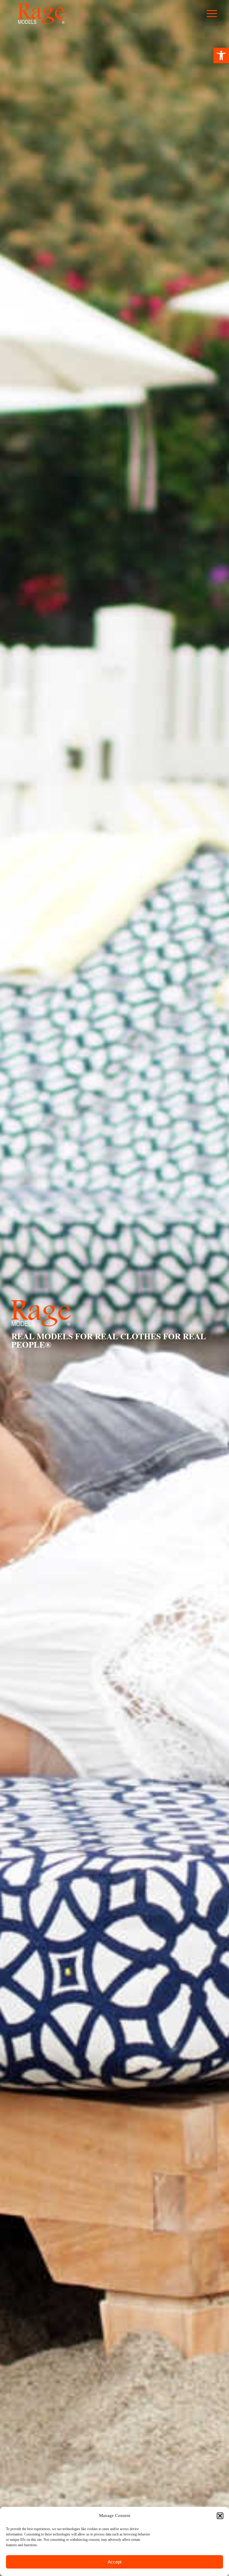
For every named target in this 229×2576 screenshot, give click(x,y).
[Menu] (215, 14)
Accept (114, 2562)
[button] (221, 55)
